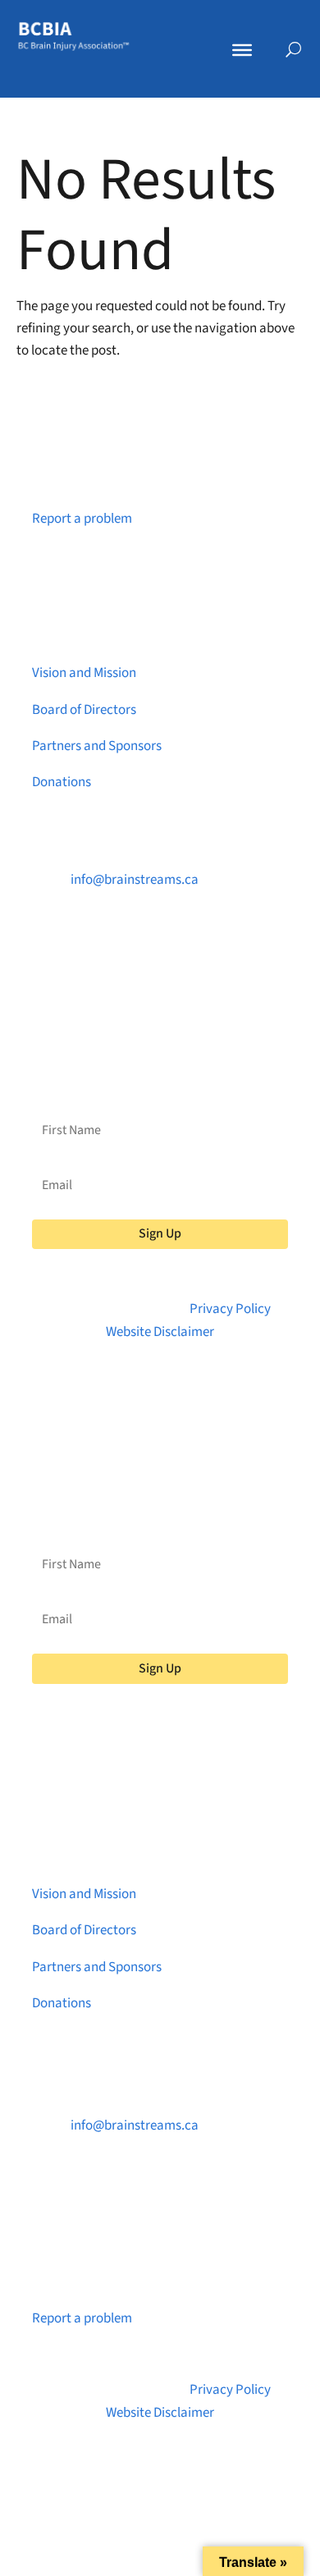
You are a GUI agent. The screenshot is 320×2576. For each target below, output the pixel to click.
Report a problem (82, 519)
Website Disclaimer (160, 1332)
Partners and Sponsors (97, 746)
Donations (62, 782)
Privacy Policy (230, 1309)
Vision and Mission (84, 673)
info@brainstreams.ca (135, 880)
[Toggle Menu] (242, 50)
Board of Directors (84, 710)
